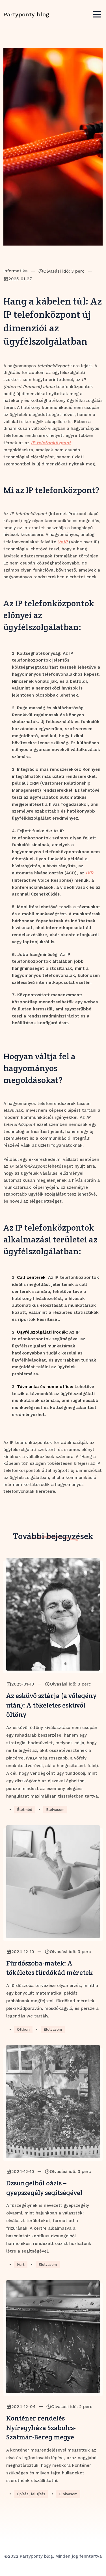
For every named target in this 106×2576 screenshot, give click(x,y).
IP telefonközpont (51, 443)
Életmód (25, 1810)
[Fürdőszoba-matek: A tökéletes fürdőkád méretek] (53, 1882)
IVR (89, 873)
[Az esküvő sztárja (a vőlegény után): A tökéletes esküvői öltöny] (53, 1614)
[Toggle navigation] (97, 15)
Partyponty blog (26, 14)
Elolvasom (55, 1810)
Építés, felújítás (31, 2494)
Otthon (23, 2029)
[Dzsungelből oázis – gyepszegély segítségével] (53, 2102)
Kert (21, 2265)
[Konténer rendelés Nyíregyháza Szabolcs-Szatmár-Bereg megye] (53, 2337)
